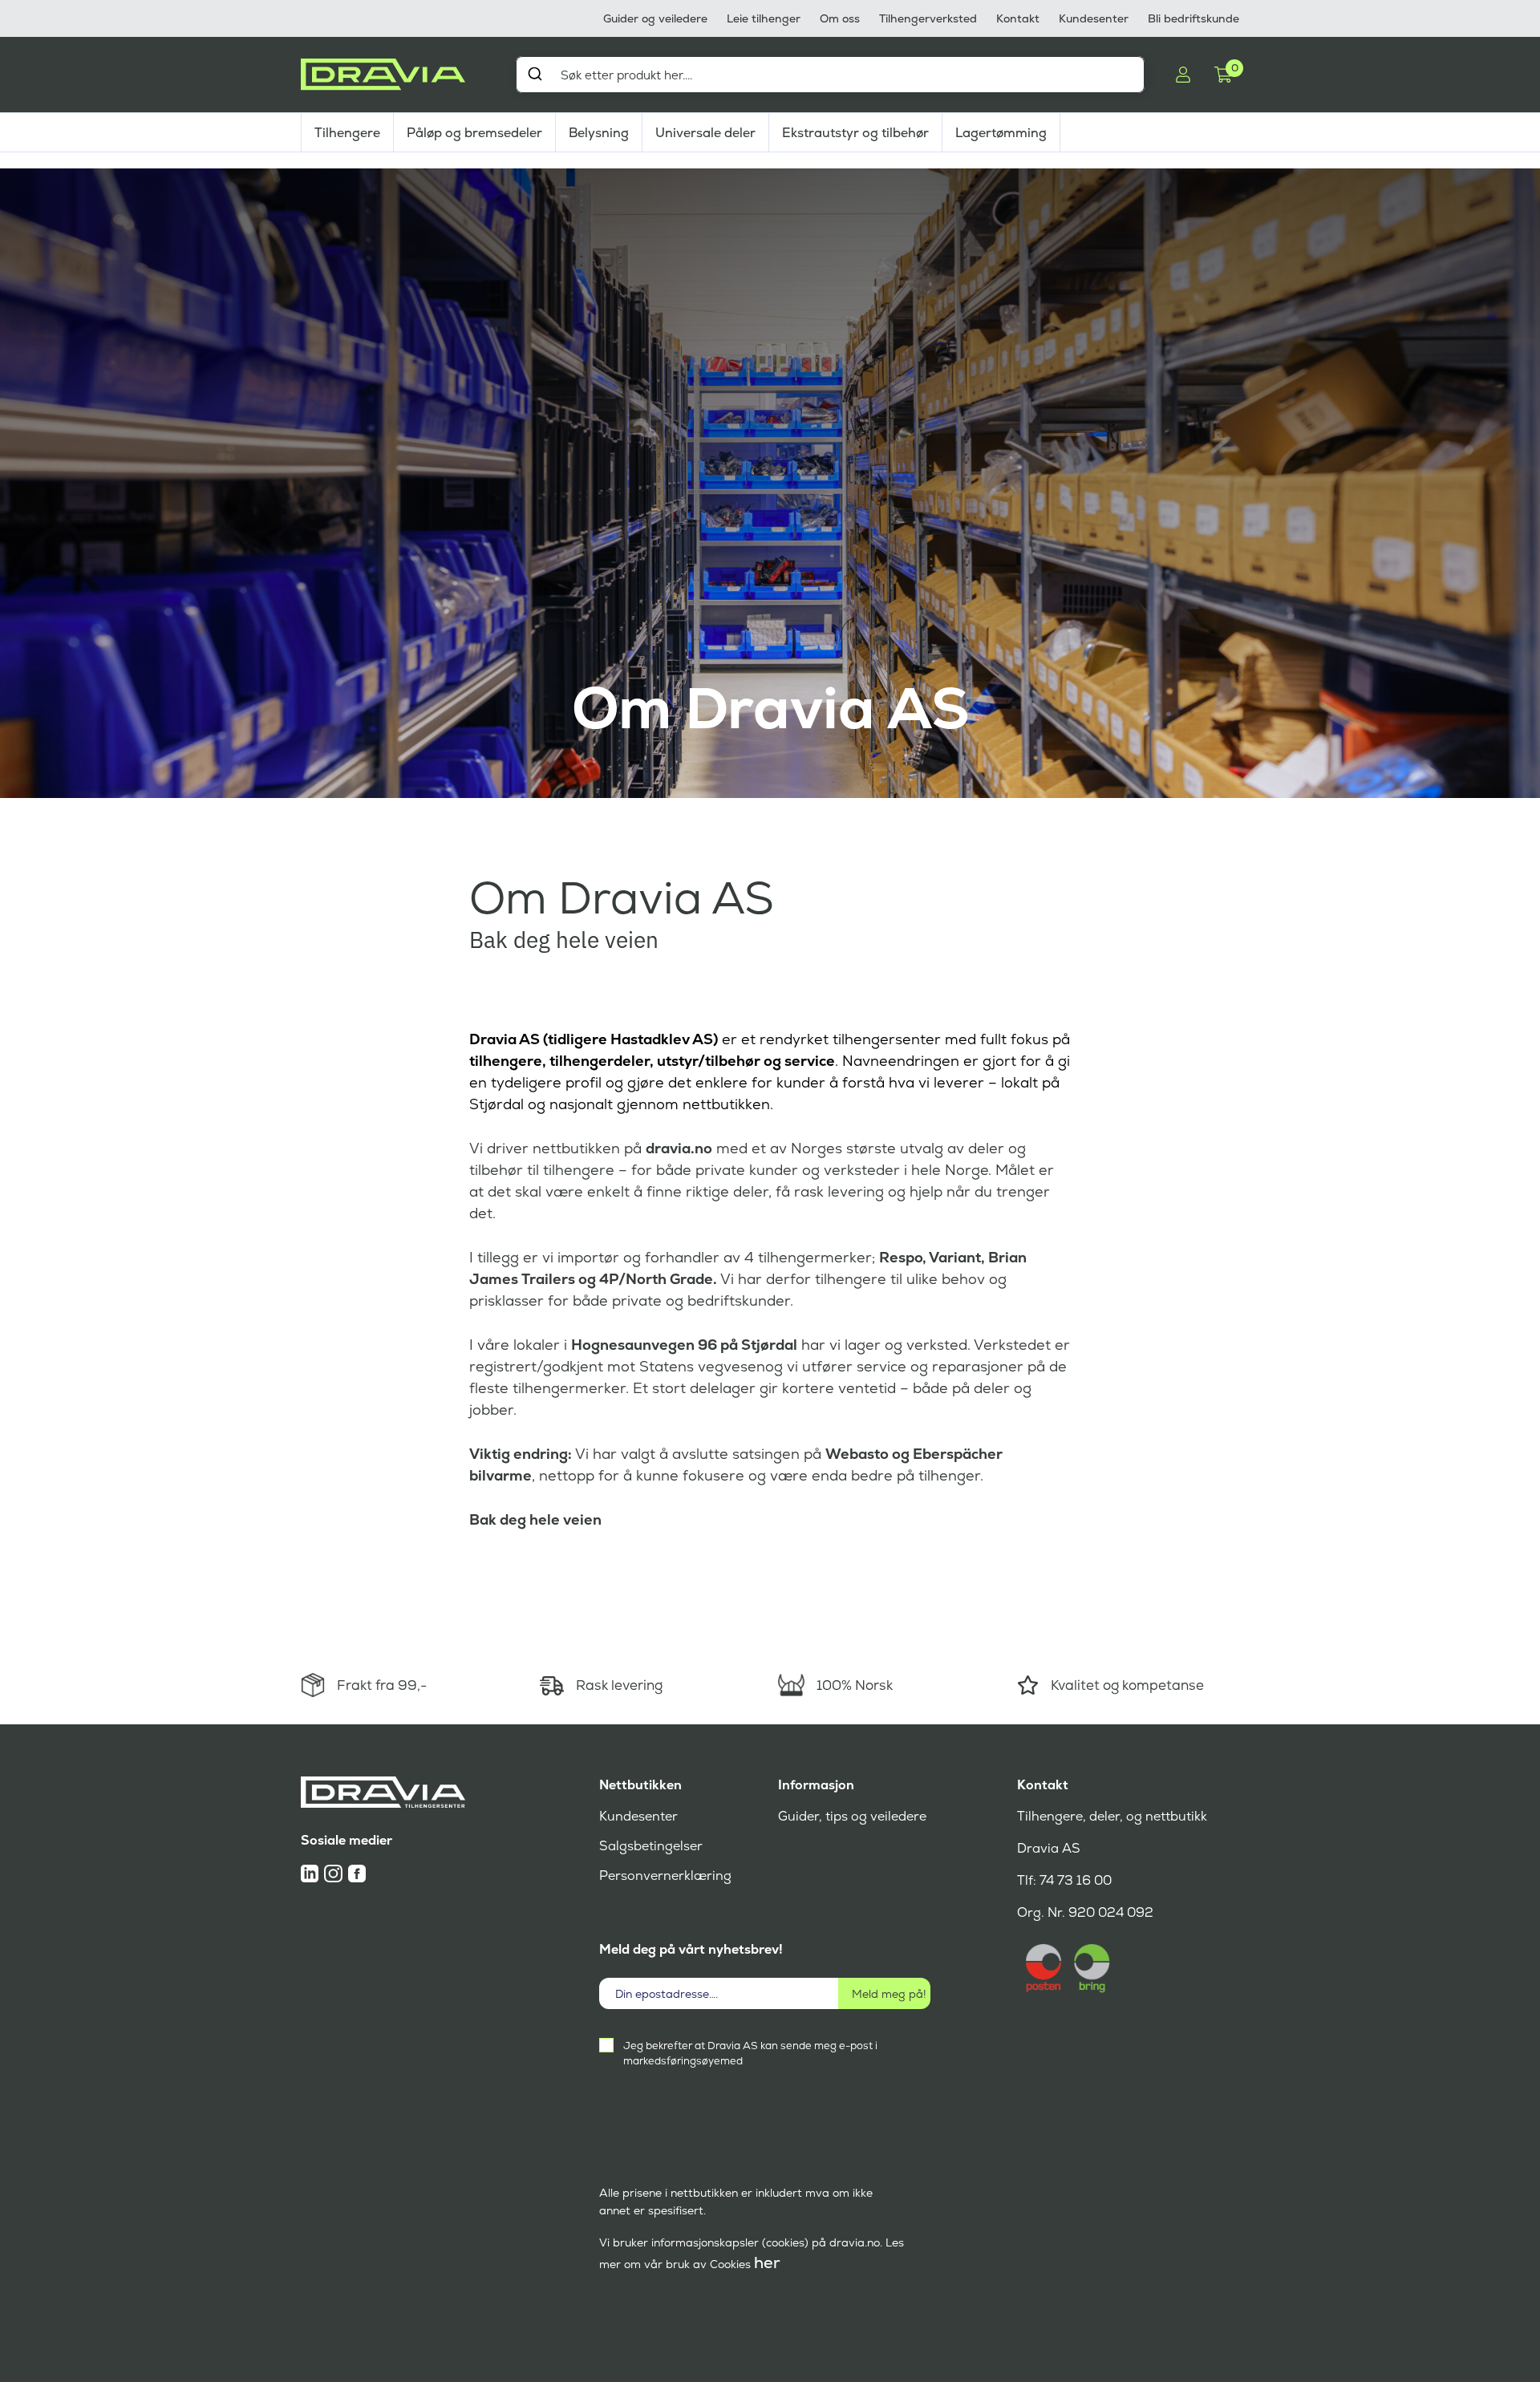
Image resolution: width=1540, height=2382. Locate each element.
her (767, 2262)
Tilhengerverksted (928, 18)
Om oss (840, 18)
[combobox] (830, 75)
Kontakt (1018, 18)
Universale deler (705, 133)
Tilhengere (347, 133)
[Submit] (535, 74)
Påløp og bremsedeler (474, 133)
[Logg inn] (1183, 75)
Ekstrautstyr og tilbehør (855, 133)
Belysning (599, 133)
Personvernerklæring (665, 1876)
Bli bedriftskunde (1193, 18)
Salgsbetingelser (651, 1846)
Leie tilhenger (764, 18)
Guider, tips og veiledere (852, 1816)
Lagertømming (1001, 133)
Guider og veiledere (655, 18)
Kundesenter (1094, 18)
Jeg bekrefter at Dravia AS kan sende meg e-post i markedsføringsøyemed (750, 2053)
